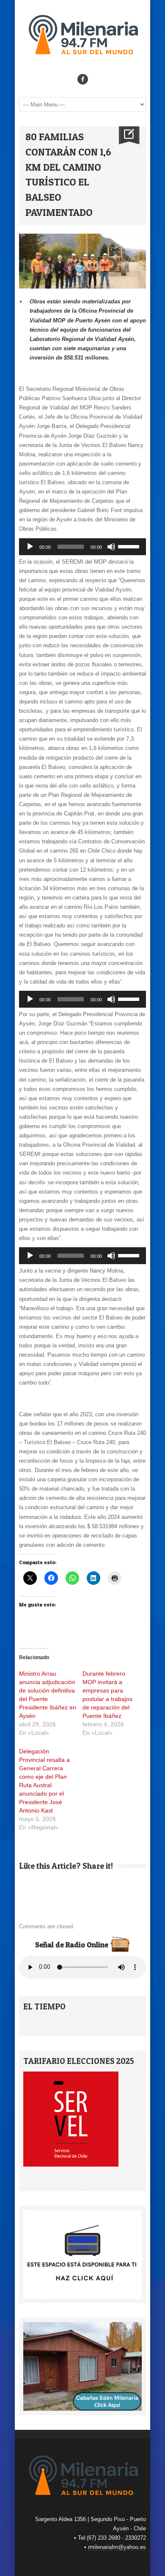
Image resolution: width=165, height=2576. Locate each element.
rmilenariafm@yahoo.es (117, 2547)
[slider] (130, 546)
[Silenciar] (111, 547)
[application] (82, 547)
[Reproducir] (30, 547)
